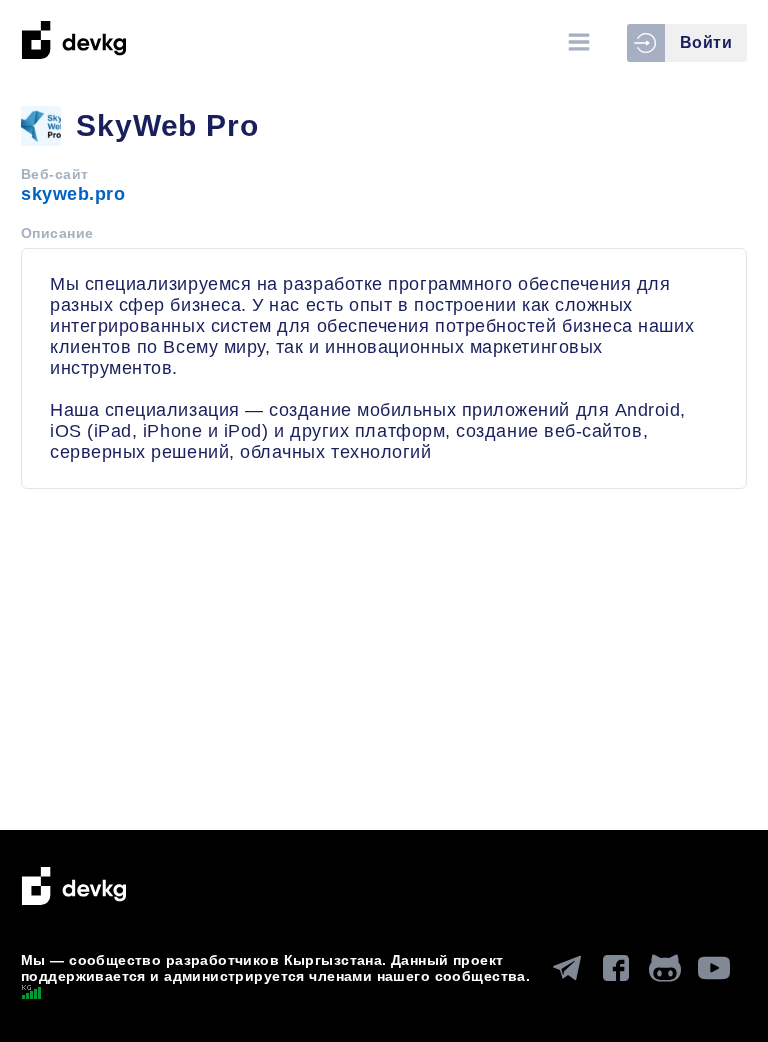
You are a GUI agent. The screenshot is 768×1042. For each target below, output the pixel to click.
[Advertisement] (384, 669)
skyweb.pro (73, 194)
